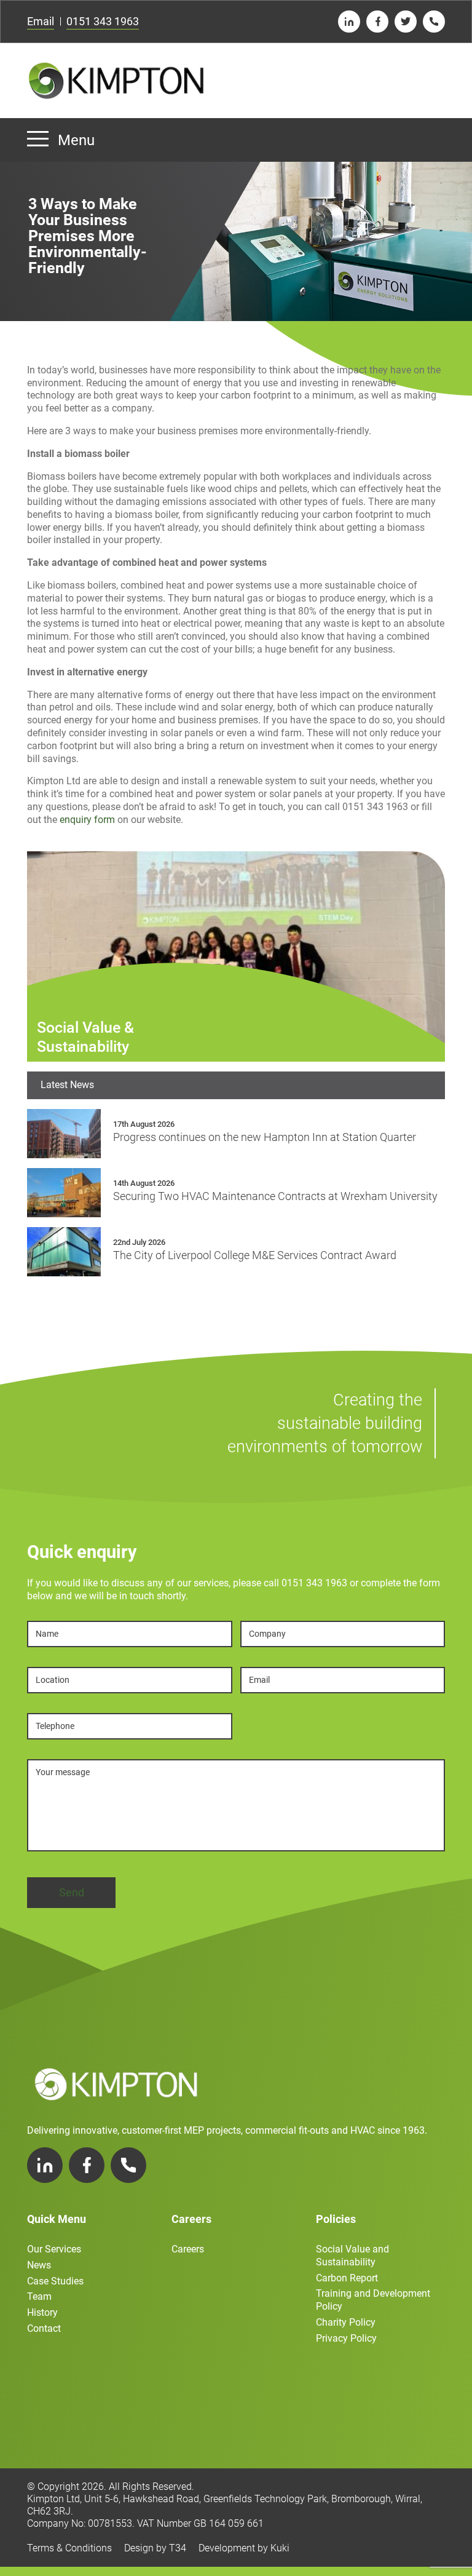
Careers (188, 2249)
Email (41, 21)
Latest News (67, 1085)
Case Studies (55, 2281)
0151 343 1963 (103, 21)
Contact (44, 2328)
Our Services (54, 2249)
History (42, 2312)
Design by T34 (155, 2548)
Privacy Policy (346, 2338)
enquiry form (87, 820)
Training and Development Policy (373, 2300)
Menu (76, 140)
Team (39, 2296)
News (39, 2265)
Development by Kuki (244, 2548)
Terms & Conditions (69, 2548)
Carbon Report (347, 2278)
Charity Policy (346, 2322)
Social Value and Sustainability (352, 2256)
